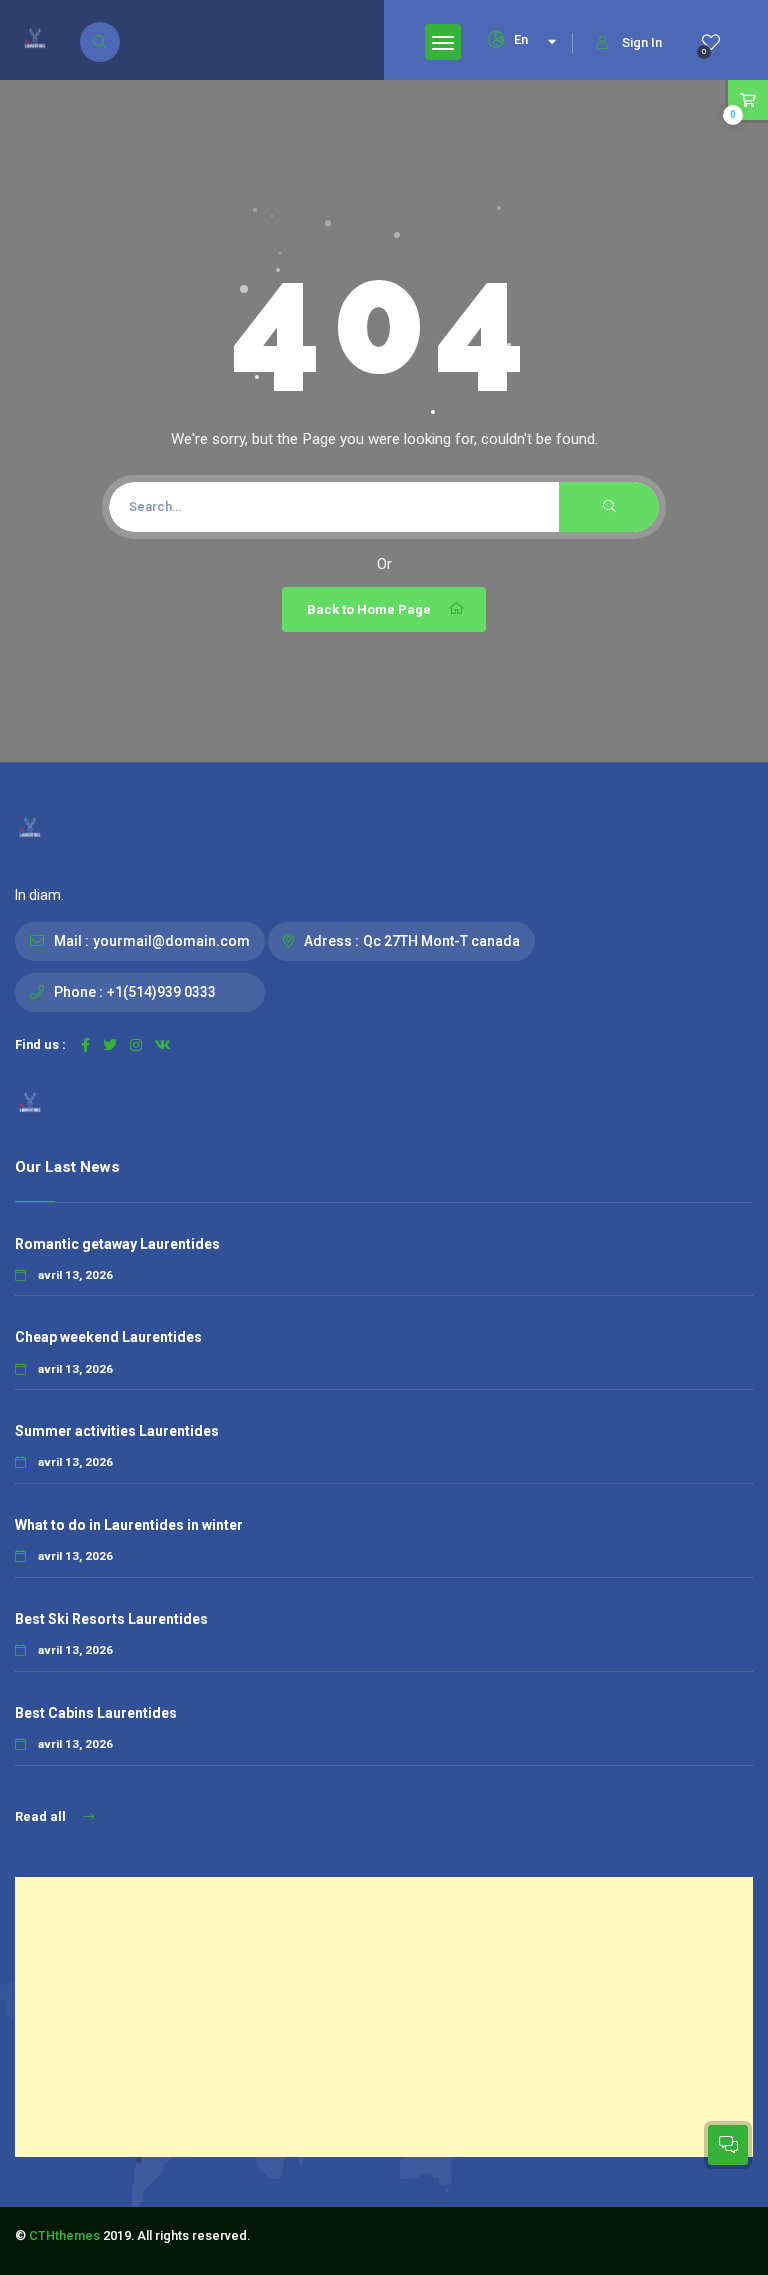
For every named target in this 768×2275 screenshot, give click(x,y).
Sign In (642, 42)
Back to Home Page (369, 609)
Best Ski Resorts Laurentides (111, 1619)
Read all (42, 1816)
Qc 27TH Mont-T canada (441, 941)
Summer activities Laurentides (117, 1431)
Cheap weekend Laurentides (108, 1337)
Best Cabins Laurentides (96, 1713)
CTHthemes (64, 2235)
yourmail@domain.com (171, 941)
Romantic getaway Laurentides (117, 1244)
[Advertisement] (384, 2017)
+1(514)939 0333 (161, 992)
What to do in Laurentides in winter (129, 1525)
